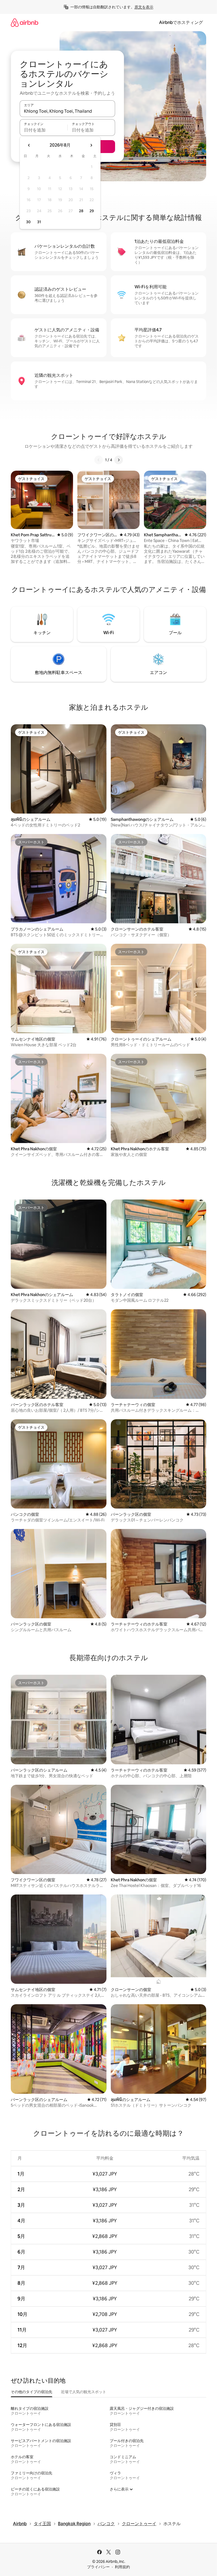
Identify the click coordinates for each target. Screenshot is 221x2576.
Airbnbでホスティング (181, 22)
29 (92, 211)
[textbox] (44, 130)
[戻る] (99, 460)
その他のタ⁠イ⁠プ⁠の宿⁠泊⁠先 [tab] (32, 2392)
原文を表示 (144, 7)
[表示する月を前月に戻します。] (29, 145)
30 (28, 222)
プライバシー (98, 2567)
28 (81, 211)
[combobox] (67, 111)
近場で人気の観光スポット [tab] (84, 2392)
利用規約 (122, 2567)
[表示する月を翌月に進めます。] (91, 145)
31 (39, 222)
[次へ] (119, 460)
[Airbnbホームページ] (25, 22)
